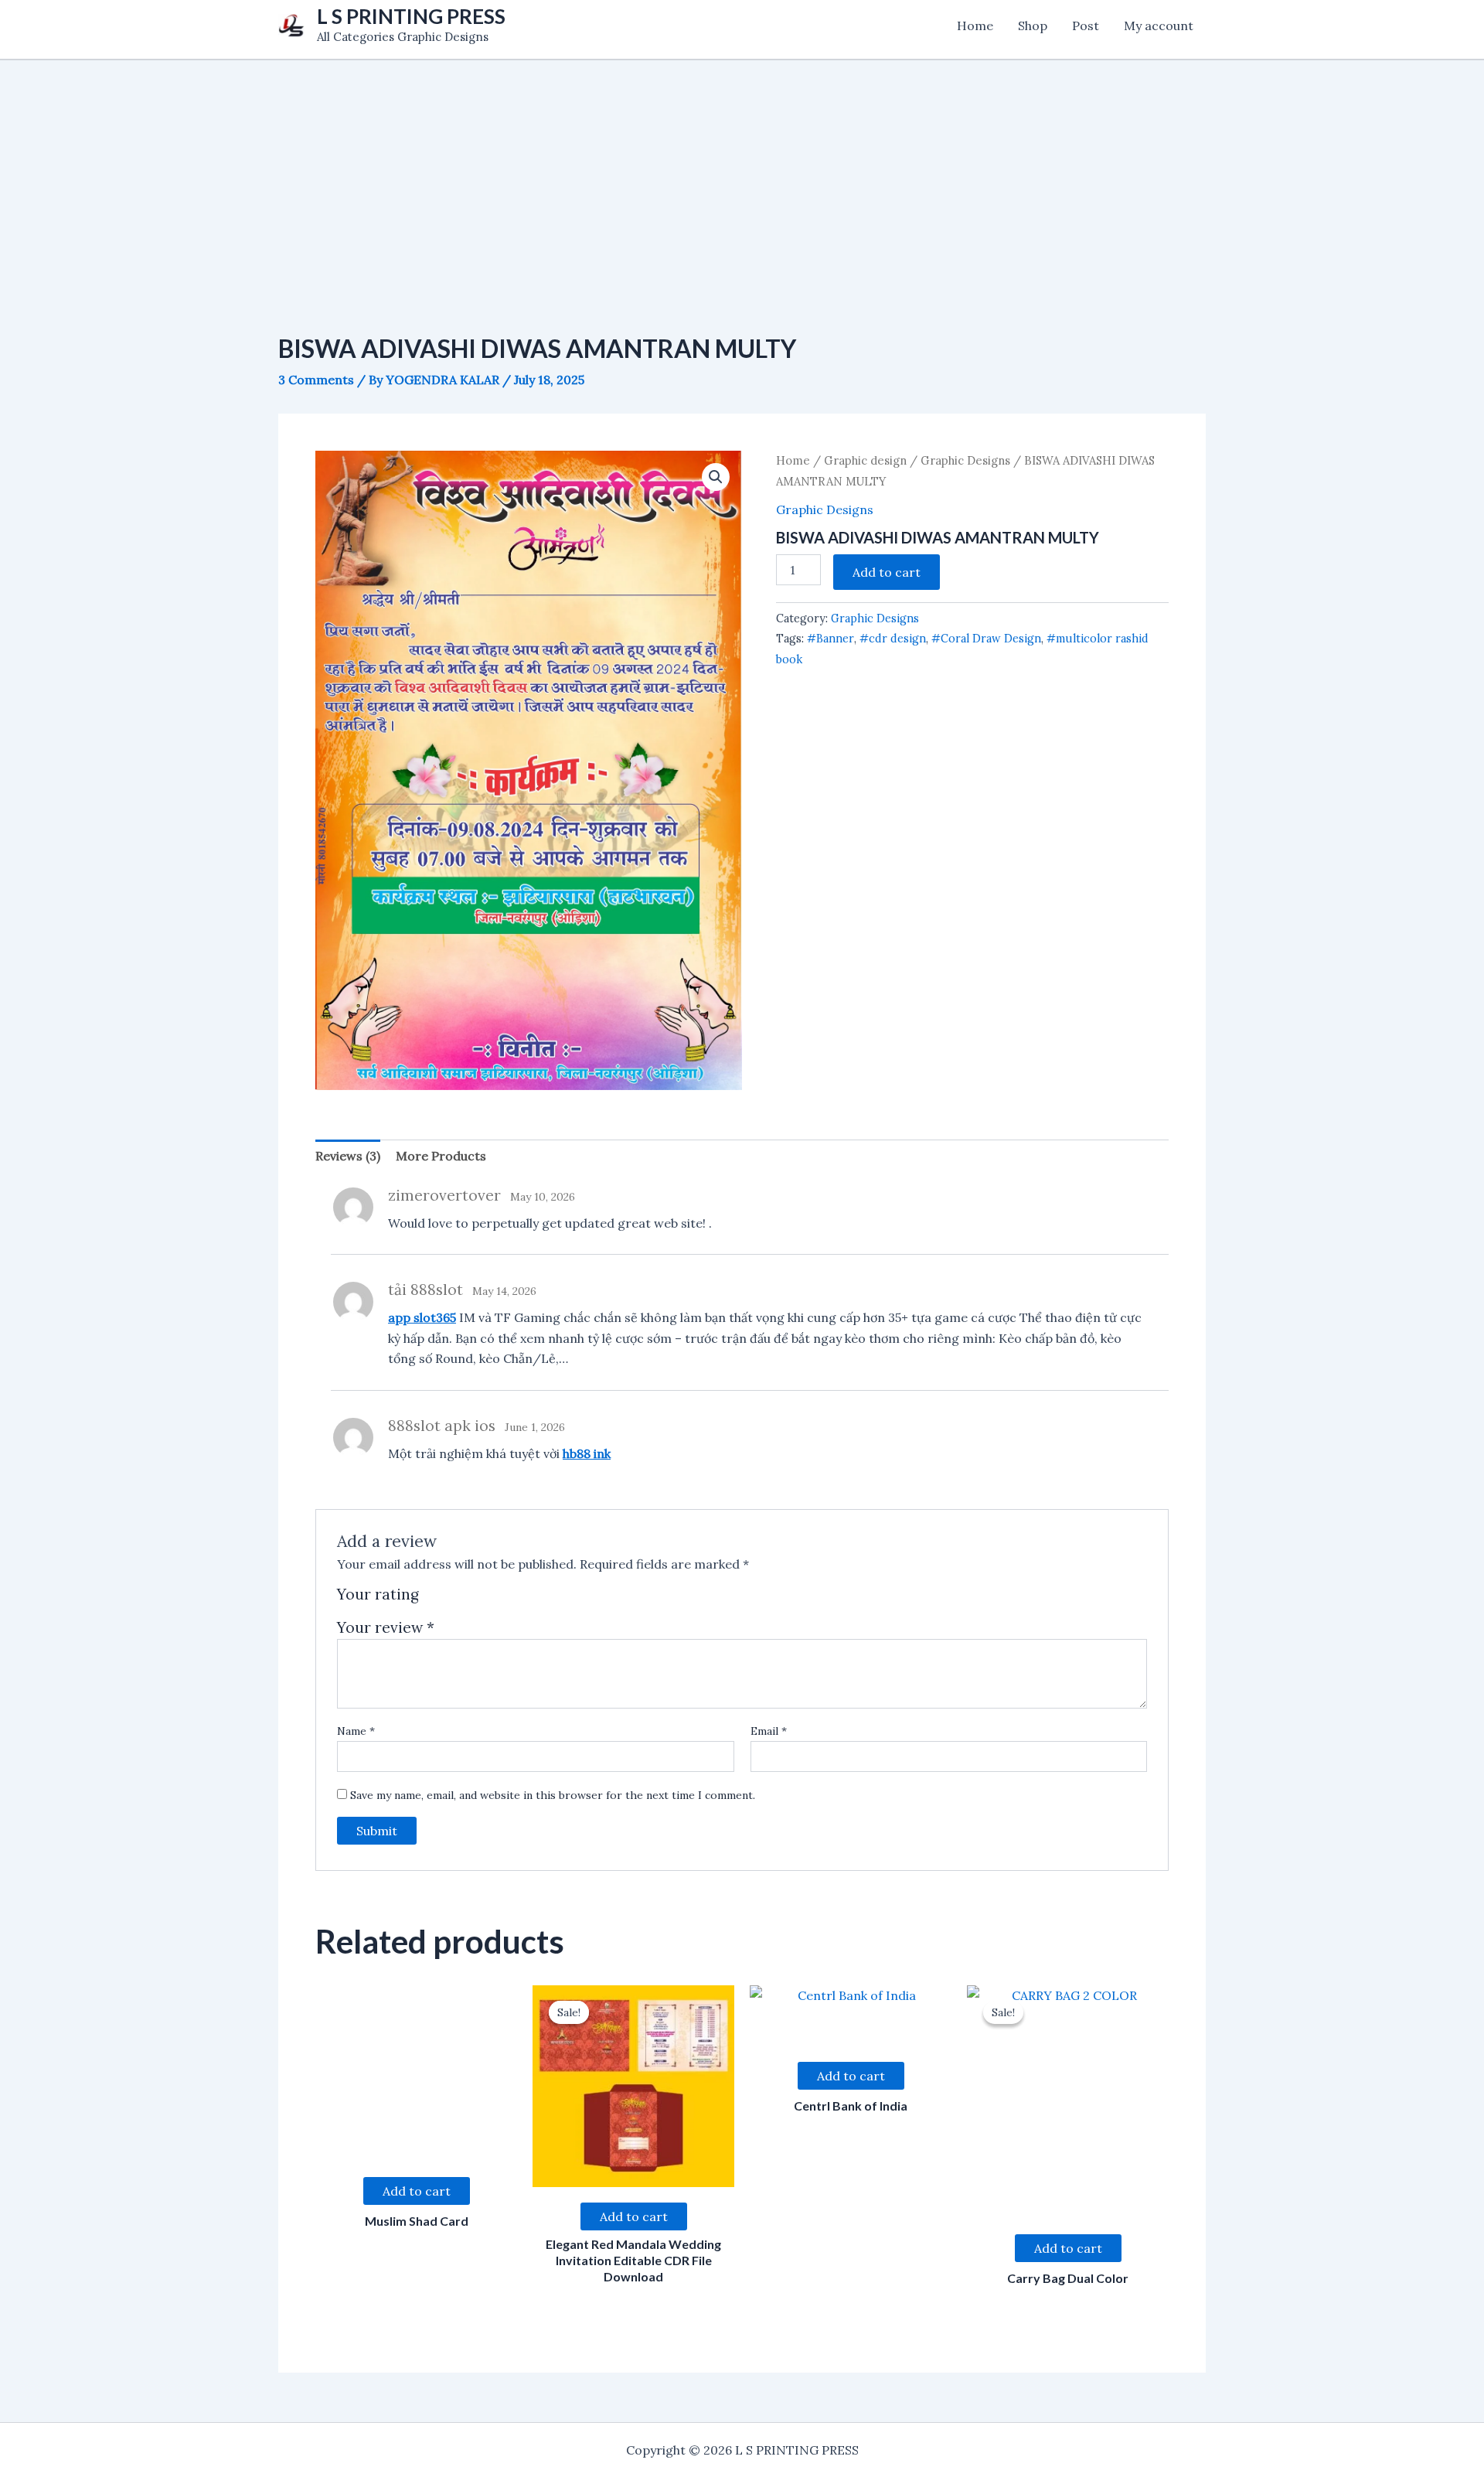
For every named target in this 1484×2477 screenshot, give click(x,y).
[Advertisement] (742, 169)
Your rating (378, 1595)
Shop (1033, 26)
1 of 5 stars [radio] (433, 1600)
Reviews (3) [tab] (348, 1156)
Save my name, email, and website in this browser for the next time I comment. (553, 1795)
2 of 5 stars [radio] (452, 1600)
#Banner (830, 639)
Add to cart (887, 572)
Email (769, 1731)
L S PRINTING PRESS (411, 16)
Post (1086, 26)
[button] (716, 477)
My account (1159, 26)
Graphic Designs (965, 460)
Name (356, 1731)
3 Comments (316, 380)
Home (975, 26)
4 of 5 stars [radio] (487, 1600)
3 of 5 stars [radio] (470, 1600)
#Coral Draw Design (986, 639)
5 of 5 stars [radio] (505, 1600)
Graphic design (865, 460)
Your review (386, 1627)
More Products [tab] (441, 1156)
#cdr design (893, 639)
